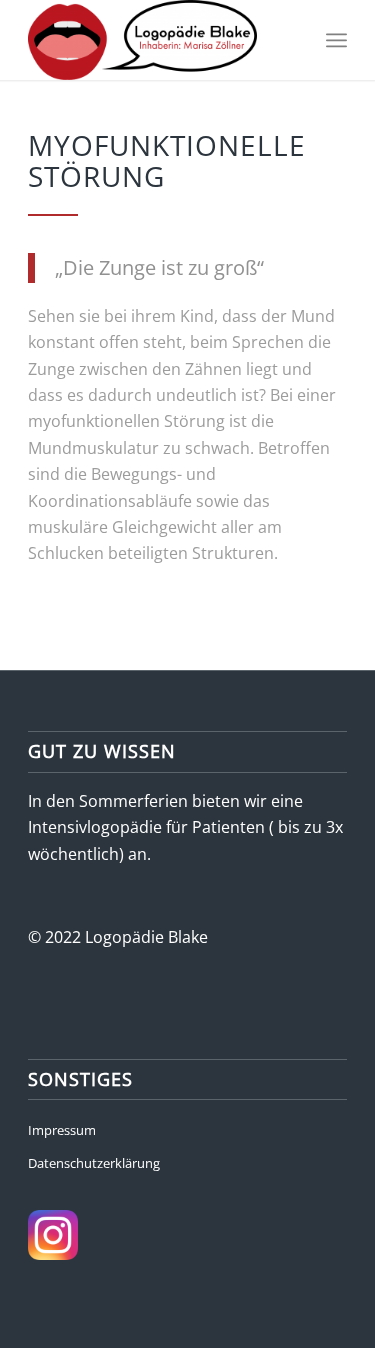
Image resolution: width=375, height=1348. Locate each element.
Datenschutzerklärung (94, 1163)
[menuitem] (336, 40)
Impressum (62, 1130)
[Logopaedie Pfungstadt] (155, 40)
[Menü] (336, 40)
